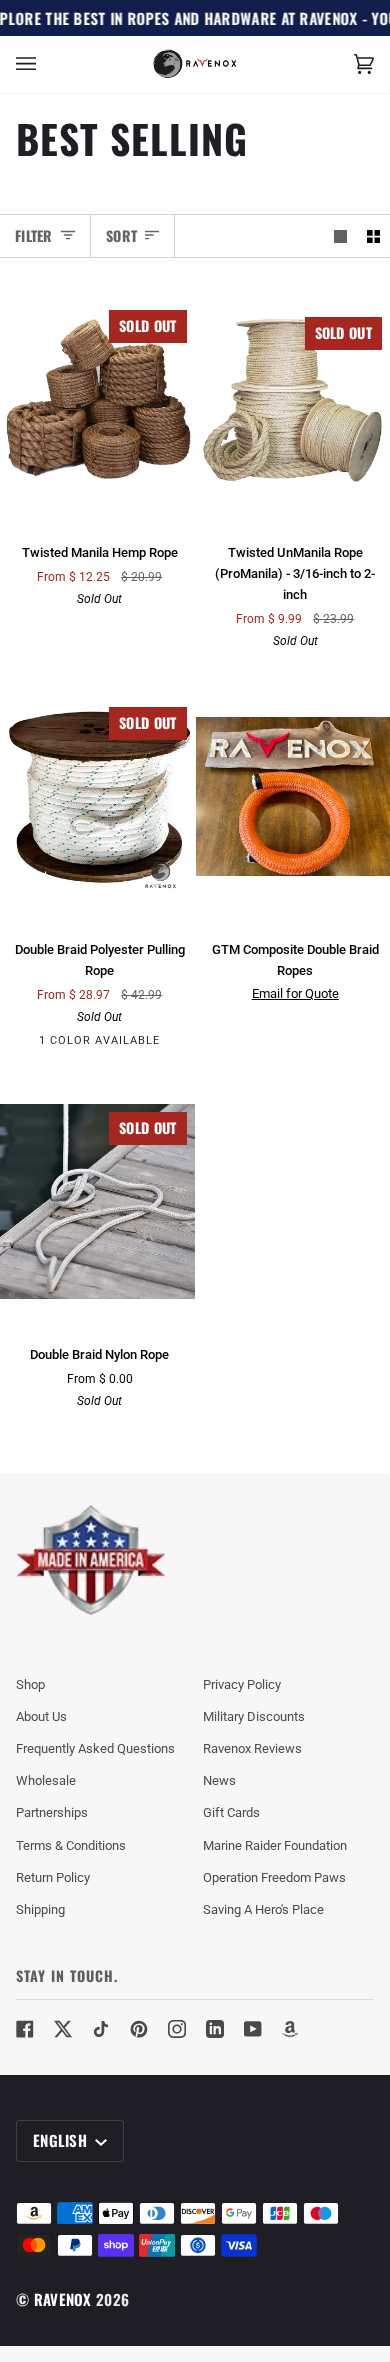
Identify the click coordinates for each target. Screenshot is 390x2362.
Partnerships (52, 1812)
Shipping (40, 1909)
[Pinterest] (139, 2029)
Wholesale (46, 1780)
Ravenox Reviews (252, 1748)
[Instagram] (177, 2029)
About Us (41, 1716)
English (62, 2140)
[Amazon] (291, 2029)
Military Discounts (254, 1716)
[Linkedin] (215, 2029)
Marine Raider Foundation (275, 1845)
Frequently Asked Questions (95, 1748)
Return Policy (53, 1877)
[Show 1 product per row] (340, 235)
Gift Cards (231, 1812)
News (219, 1780)
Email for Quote (295, 993)
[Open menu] (46, 64)
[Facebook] (25, 2029)
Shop (30, 1684)
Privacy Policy (242, 1684)
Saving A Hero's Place (263, 1909)
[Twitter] (63, 2029)
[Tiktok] (101, 2029)
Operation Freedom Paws (274, 1877)
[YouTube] (253, 2029)
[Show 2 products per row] (373, 235)
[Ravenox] (91, 1560)
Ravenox (63, 2299)
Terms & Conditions (71, 1845)
